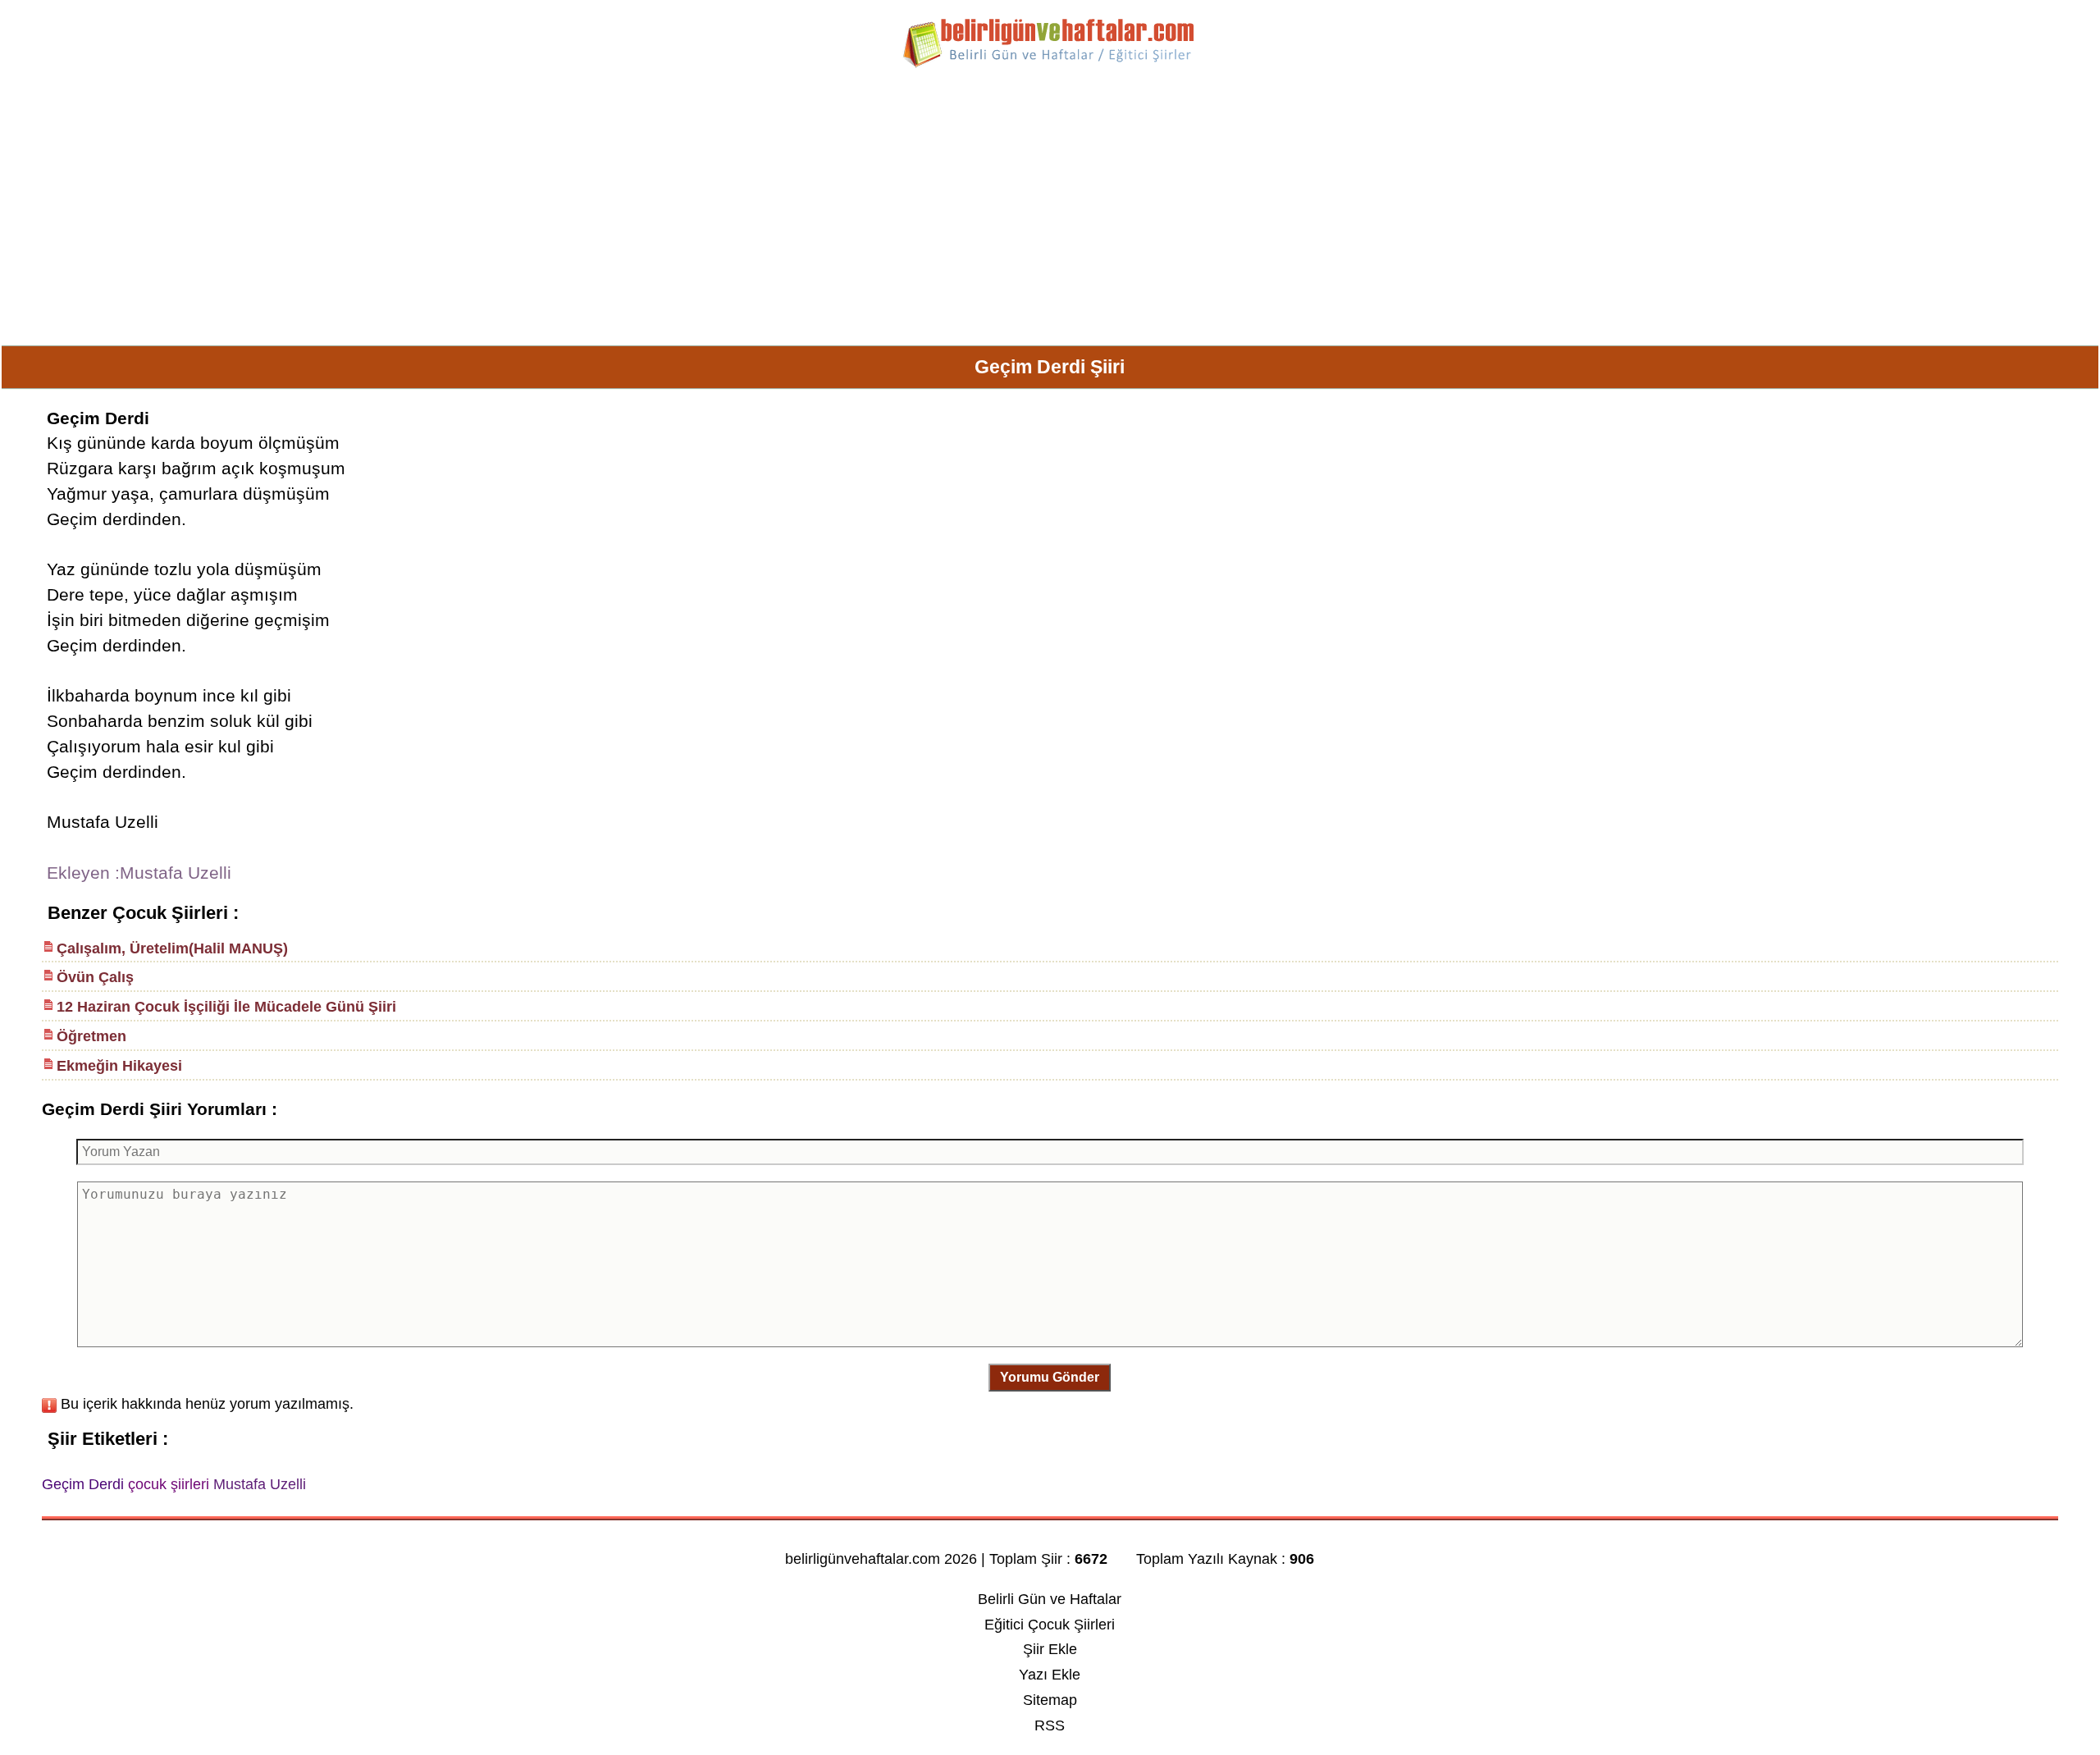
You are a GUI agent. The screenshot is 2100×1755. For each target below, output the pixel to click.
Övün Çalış (95, 977)
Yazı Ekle (1050, 1675)
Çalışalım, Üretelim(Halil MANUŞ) (172, 948)
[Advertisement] (1050, 213)
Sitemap (1050, 1700)
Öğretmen (91, 1036)
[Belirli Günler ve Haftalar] (1050, 65)
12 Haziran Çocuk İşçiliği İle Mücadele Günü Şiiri (226, 1007)
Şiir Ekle (1050, 1649)
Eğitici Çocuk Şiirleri (1050, 1625)
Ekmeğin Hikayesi (119, 1066)
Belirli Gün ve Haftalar (1050, 1599)
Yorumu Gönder (1050, 1377)
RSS (1050, 1725)
